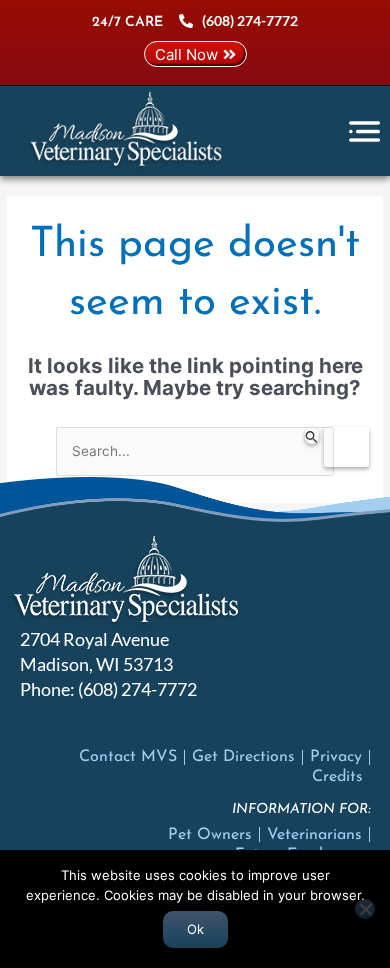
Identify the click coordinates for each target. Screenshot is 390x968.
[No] (365, 909)
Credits (337, 777)
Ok (195, 929)
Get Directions (243, 757)
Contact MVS (128, 757)
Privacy (336, 757)
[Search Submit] (312, 435)
